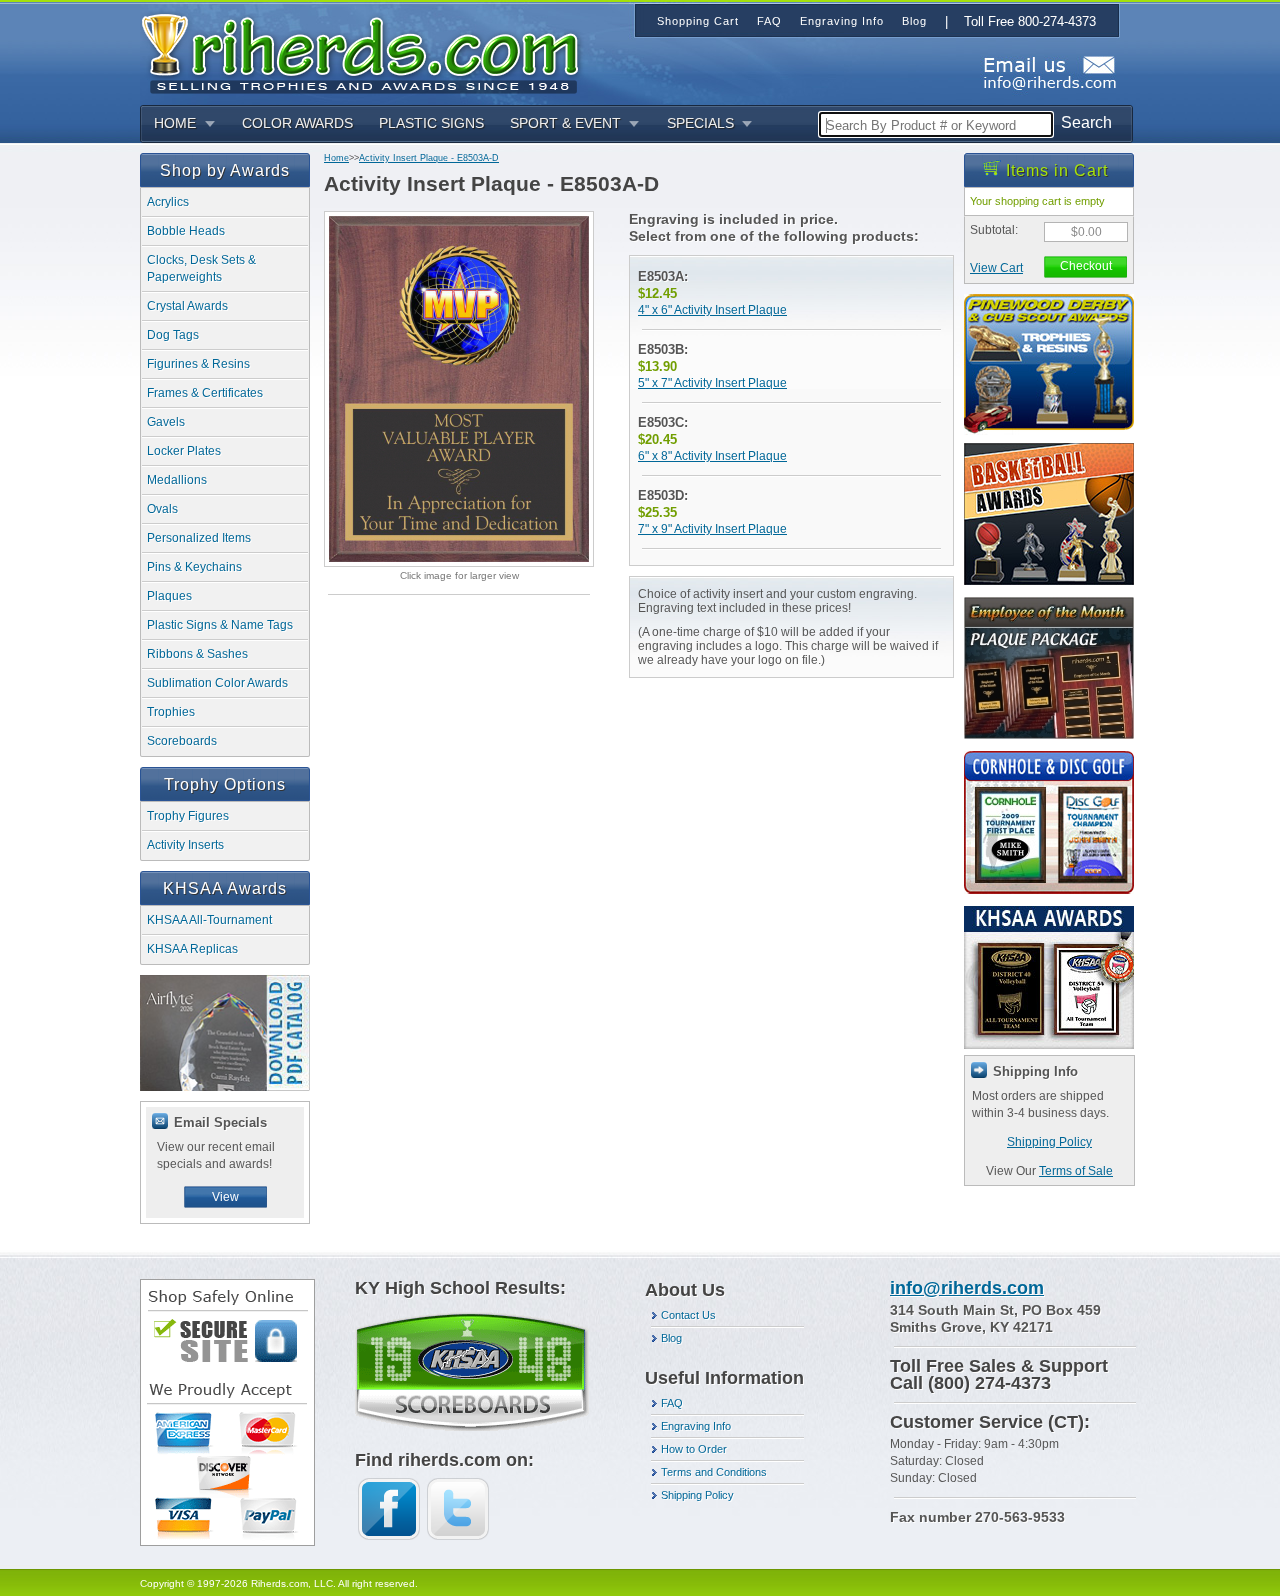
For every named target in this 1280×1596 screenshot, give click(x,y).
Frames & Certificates (205, 393)
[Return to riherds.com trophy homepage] (367, 51)
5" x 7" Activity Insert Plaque (712, 383)
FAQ (672, 1403)
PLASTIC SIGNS (431, 123)
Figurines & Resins (198, 364)
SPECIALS (700, 123)
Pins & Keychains (194, 567)
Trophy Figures (188, 816)
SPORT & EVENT (565, 123)
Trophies (171, 712)
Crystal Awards (187, 306)
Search (1086, 122)
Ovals (162, 509)
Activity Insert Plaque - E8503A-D (429, 158)
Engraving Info (696, 1426)
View (225, 1197)
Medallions (177, 480)
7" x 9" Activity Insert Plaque (712, 529)
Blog (671, 1338)
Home (336, 158)
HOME (175, 123)
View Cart (996, 268)
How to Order (694, 1449)
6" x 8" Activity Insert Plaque (712, 456)
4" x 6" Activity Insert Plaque (712, 310)
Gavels (166, 422)
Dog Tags (173, 335)
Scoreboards (182, 741)
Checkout (1086, 266)
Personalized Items (199, 538)
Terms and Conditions (714, 1472)
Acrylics (168, 202)
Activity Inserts (185, 845)
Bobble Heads (186, 231)
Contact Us (688, 1315)
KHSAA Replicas (192, 949)
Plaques (169, 596)
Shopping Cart (698, 21)
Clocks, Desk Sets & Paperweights (201, 268)
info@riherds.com (967, 1288)
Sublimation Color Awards (217, 683)
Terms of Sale (1076, 1171)
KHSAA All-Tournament (209, 920)
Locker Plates (184, 451)
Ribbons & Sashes (197, 654)
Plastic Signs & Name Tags (220, 625)
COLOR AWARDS (297, 123)
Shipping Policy (1049, 1142)
